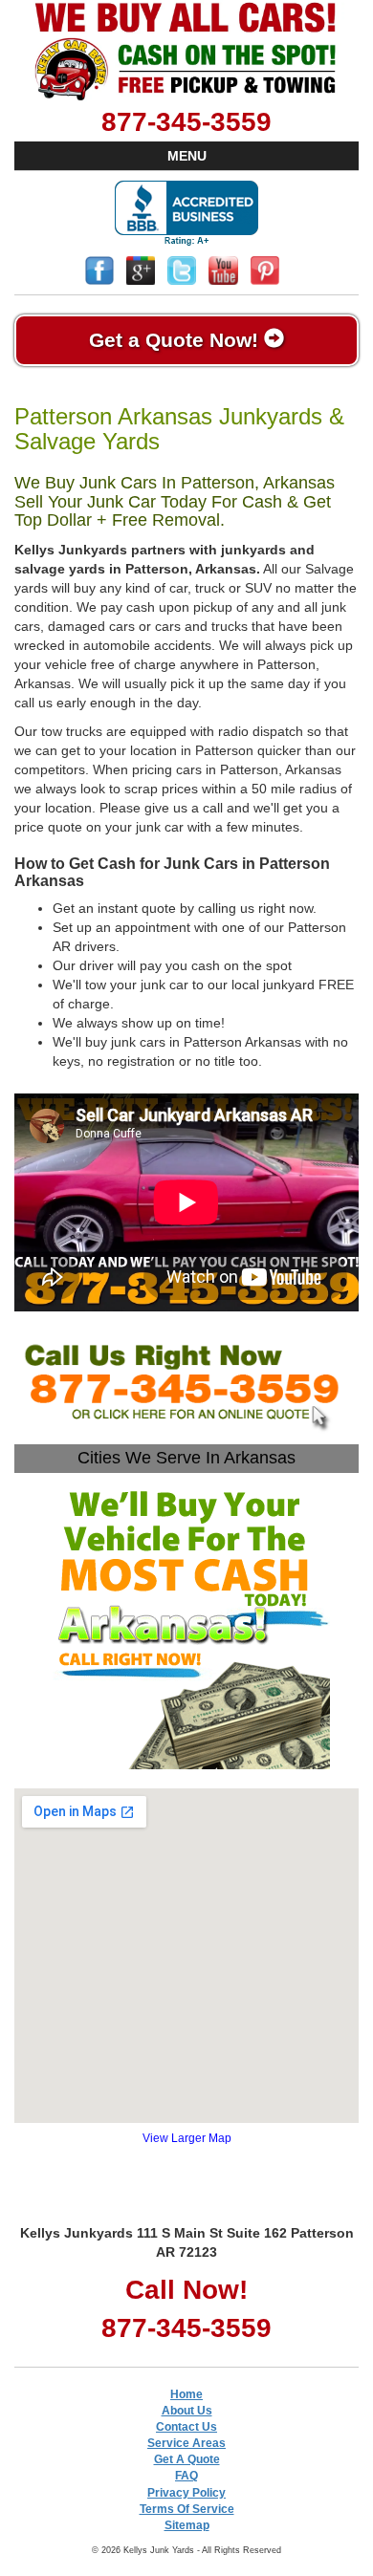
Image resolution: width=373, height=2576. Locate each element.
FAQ (186, 2476)
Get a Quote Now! (176, 340)
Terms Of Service (187, 2509)
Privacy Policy (186, 2493)
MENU (187, 156)
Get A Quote (187, 2459)
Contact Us (186, 2427)
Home (186, 2394)
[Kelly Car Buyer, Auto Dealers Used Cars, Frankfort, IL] (186, 214)
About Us (187, 2411)
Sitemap (187, 2525)
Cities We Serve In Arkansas (186, 1458)
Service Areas (186, 2443)
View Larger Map (187, 2138)
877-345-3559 (186, 122)
